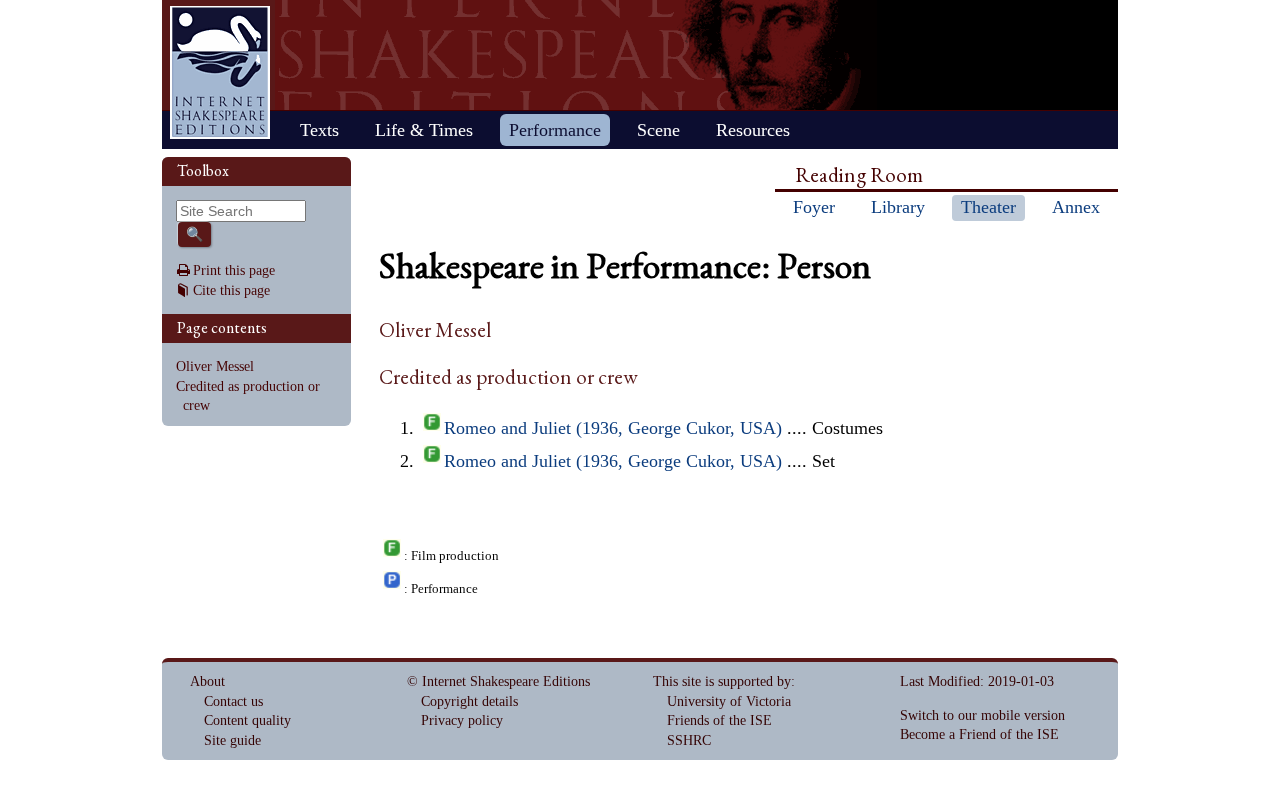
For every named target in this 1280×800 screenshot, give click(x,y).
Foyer (814, 207)
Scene (658, 130)
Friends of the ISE (719, 720)
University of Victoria (729, 701)
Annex (1076, 207)
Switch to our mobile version (982, 715)
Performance (555, 130)
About (207, 681)
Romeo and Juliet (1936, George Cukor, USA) (613, 428)
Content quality (247, 720)
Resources (753, 130)
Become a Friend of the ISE (979, 734)
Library (898, 207)
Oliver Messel (215, 366)
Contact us (233, 701)
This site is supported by (722, 681)
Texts (319, 130)
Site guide (232, 740)
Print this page (234, 270)
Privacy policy (462, 720)
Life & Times (424, 130)
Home (220, 72)
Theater (988, 207)
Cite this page (231, 290)
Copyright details (469, 701)
